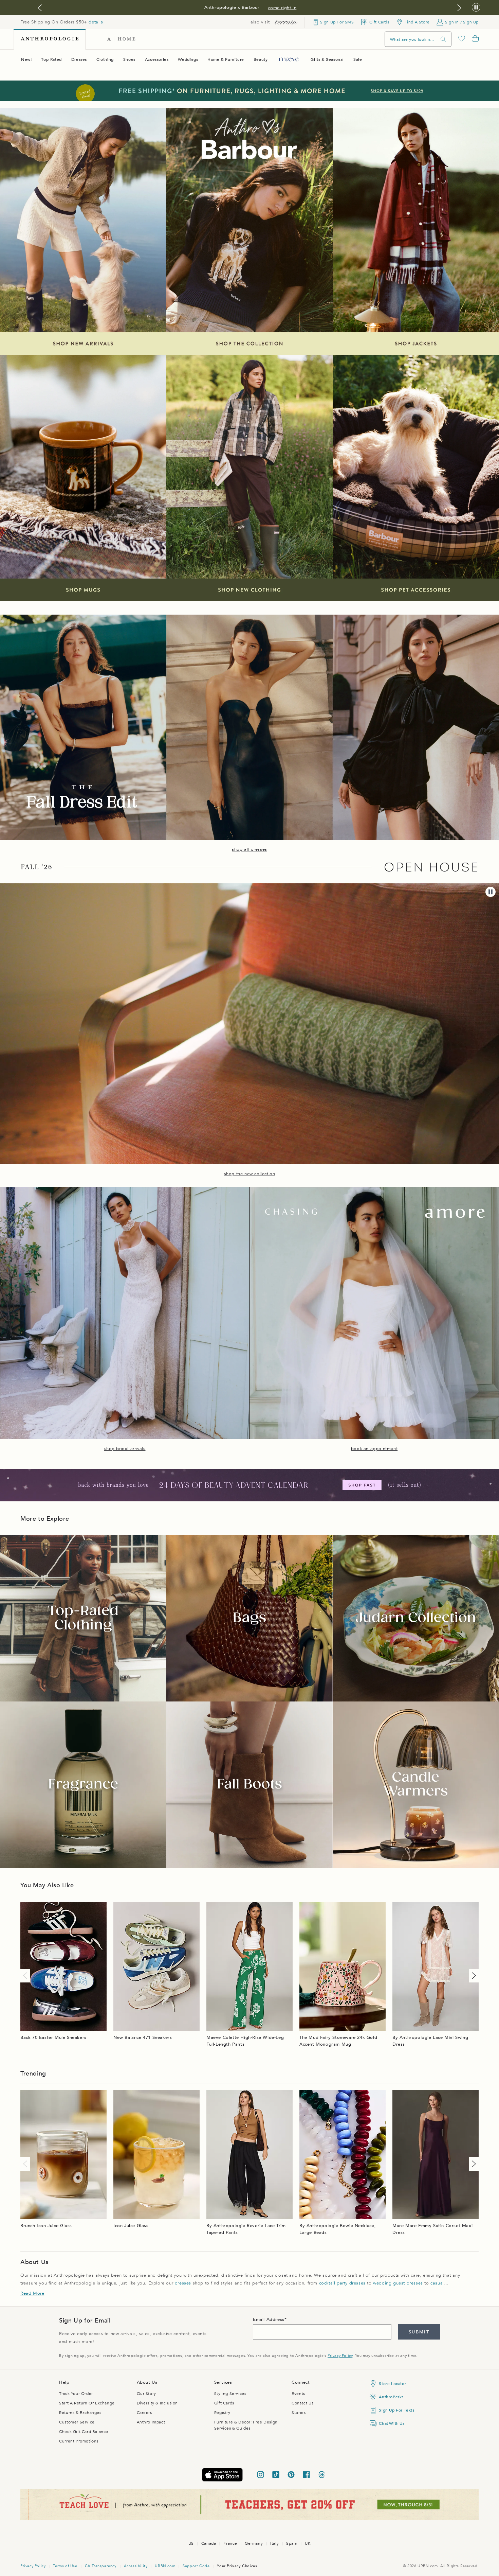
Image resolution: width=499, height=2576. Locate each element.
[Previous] (26, 1976)
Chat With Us (392, 2423)
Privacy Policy (340, 2356)
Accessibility (136, 2566)
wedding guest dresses (398, 2283)
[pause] (491, 892)
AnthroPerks (391, 2397)
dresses (183, 2283)
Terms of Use (65, 2566)
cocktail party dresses (342, 2283)
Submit (419, 2332)
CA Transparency (101, 2566)
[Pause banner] (476, 8)
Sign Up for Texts (396, 2410)
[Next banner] (459, 8)
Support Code (196, 2566)
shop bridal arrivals (125, 1449)
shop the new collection (250, 1174)
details (96, 22)
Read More (32, 2293)
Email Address (269, 2319)
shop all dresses (249, 849)
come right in (282, 8)
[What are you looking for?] (443, 39)
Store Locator (392, 2384)
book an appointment (374, 1449)
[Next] (473, 1976)
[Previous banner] (40, 8)
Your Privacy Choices (237, 2566)
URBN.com (165, 2566)
